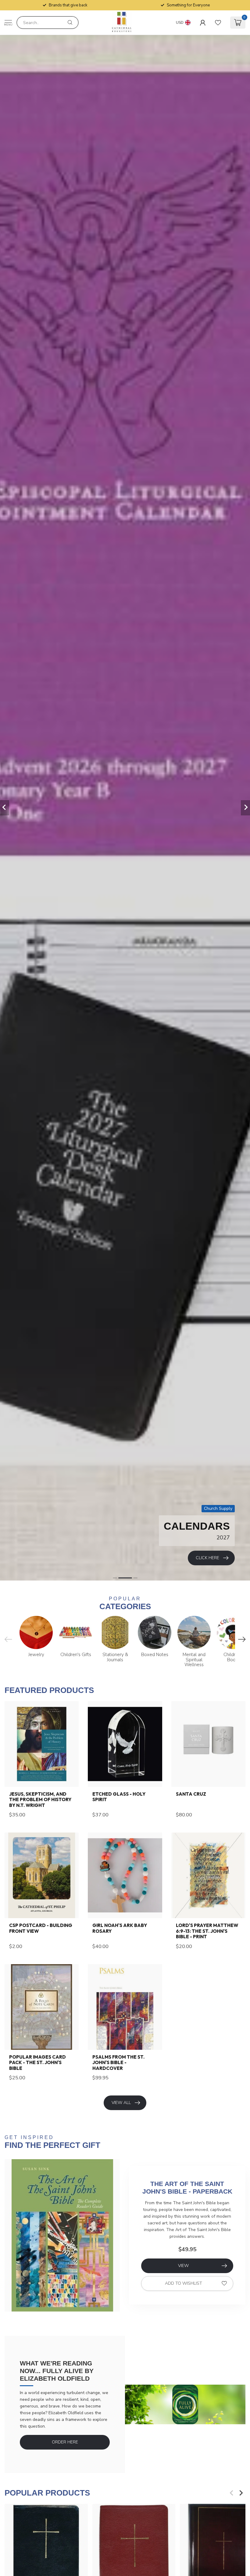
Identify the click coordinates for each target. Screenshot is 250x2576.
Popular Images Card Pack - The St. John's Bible (37, 2063)
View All (121, 2103)
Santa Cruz (191, 1794)
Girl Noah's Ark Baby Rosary (120, 1928)
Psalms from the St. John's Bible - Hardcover (118, 2063)
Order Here (65, 2442)
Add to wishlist (184, 2283)
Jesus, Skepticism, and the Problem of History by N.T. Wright (40, 1800)
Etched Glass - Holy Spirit (119, 1797)
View (183, 2266)
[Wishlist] (218, 23)
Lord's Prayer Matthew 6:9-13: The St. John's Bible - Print (207, 1931)
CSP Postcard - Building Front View (41, 1928)
